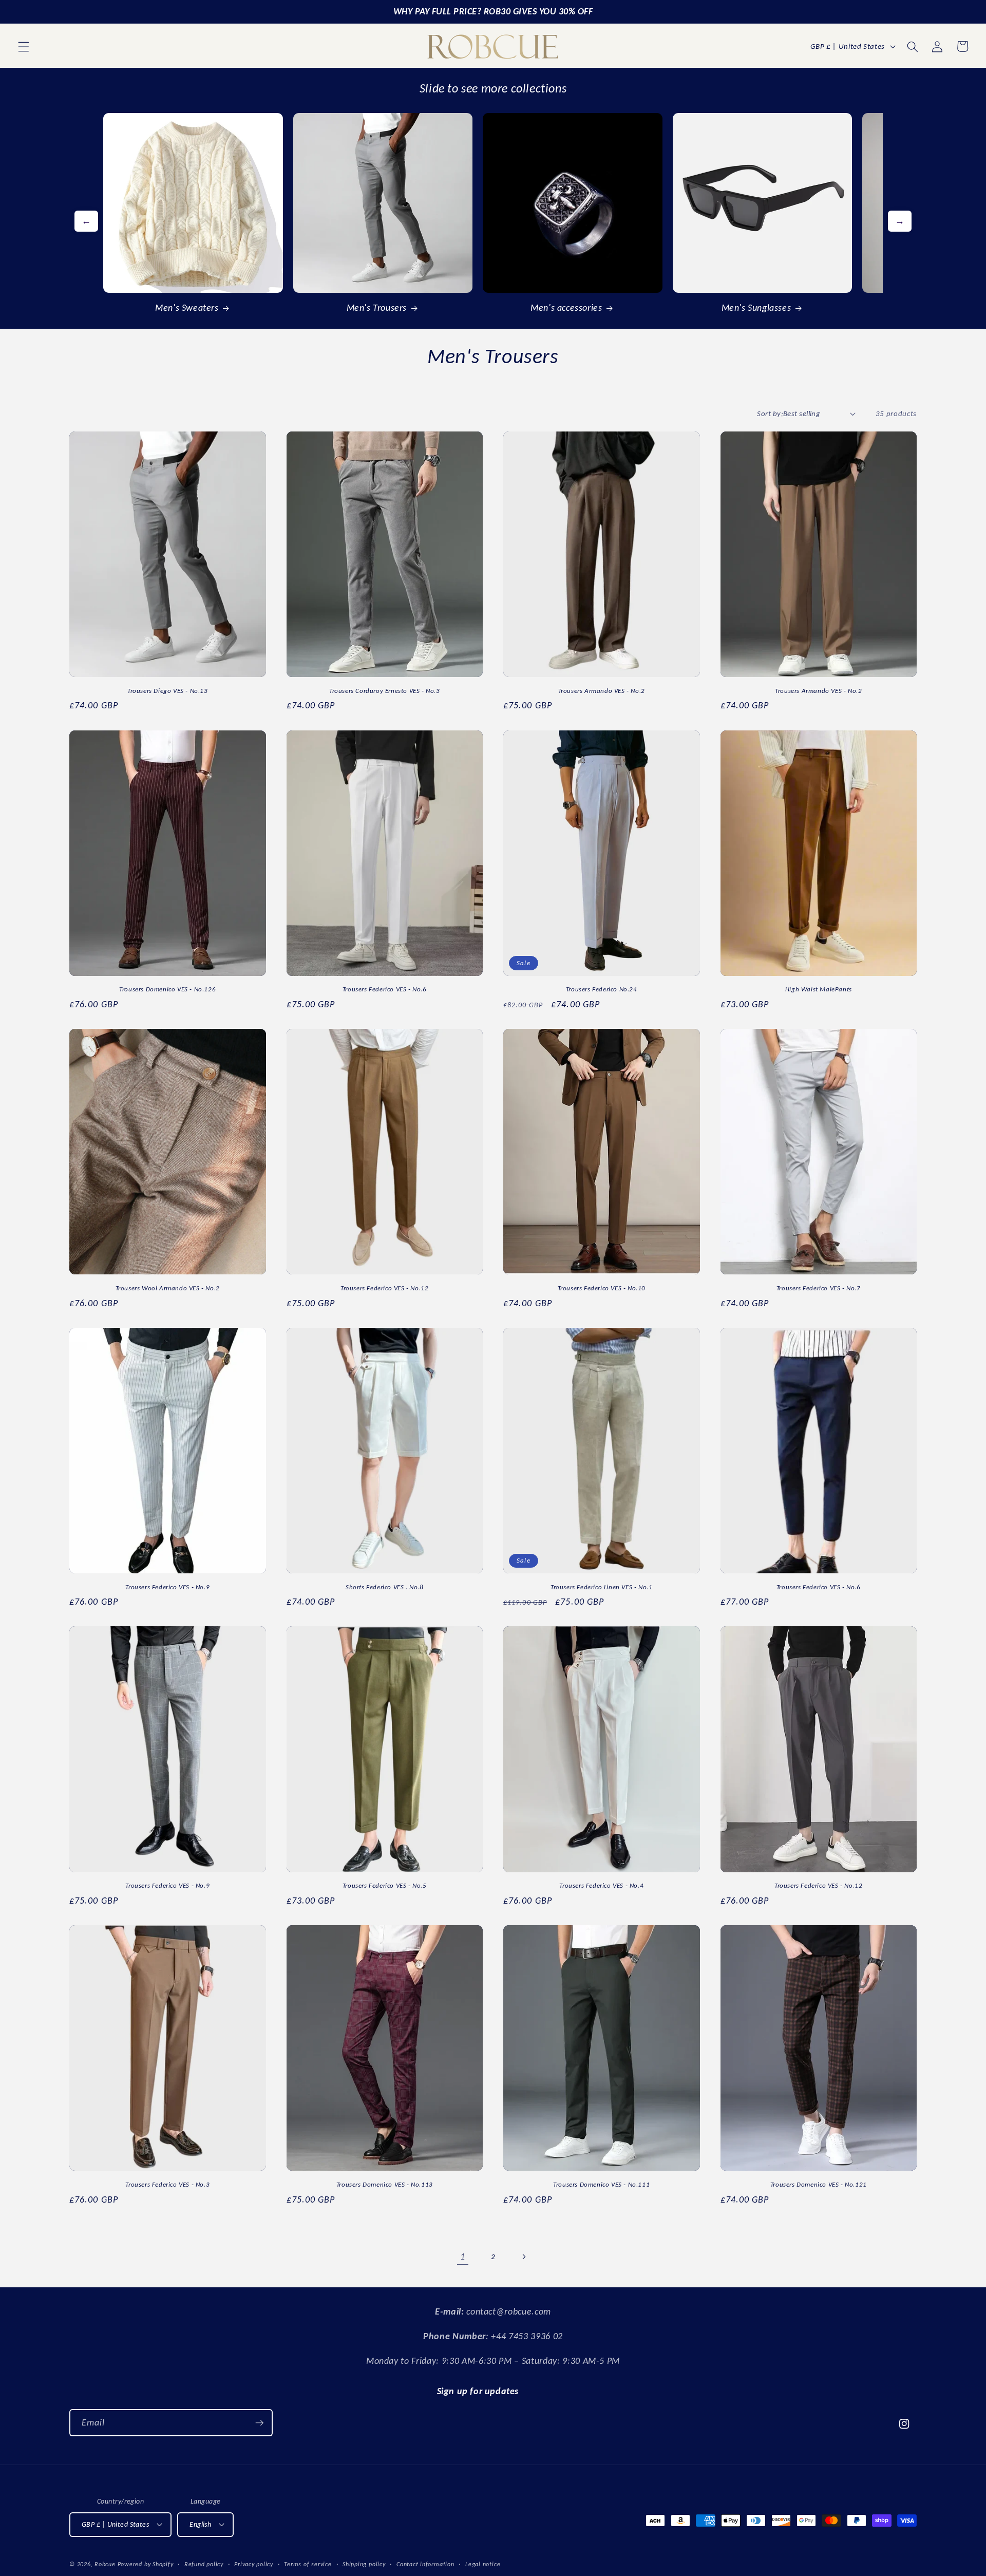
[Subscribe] (259, 2423)
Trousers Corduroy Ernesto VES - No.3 (385, 691)
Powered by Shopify (146, 2564)
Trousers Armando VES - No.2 (602, 691)
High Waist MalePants (819, 989)
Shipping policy (364, 2564)
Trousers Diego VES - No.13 (168, 691)
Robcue (105, 2564)
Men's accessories (566, 308)
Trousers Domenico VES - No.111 (601, 2184)
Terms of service (308, 2564)
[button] (24, 46)
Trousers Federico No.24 (602, 989)
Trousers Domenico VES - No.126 (167, 989)
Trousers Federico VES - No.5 (385, 1885)
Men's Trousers (377, 308)
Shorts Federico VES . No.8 (385, 1587)
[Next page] (523, 2257)
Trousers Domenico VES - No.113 (385, 2184)
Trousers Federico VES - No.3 (167, 2184)
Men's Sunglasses (756, 308)
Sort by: (770, 413)
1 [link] (463, 2257)
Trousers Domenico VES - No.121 (819, 2184)
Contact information (425, 2564)
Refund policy (204, 2564)
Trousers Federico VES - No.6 (385, 989)
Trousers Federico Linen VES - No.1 (601, 1587)
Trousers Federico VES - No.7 (819, 1288)
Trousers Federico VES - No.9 (167, 1587)
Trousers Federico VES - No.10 (602, 1288)
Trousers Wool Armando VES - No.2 (168, 1288)
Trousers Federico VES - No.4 (601, 1885)
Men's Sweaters (187, 308)
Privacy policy (254, 2564)
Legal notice (483, 2564)
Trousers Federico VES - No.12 (384, 1288)
